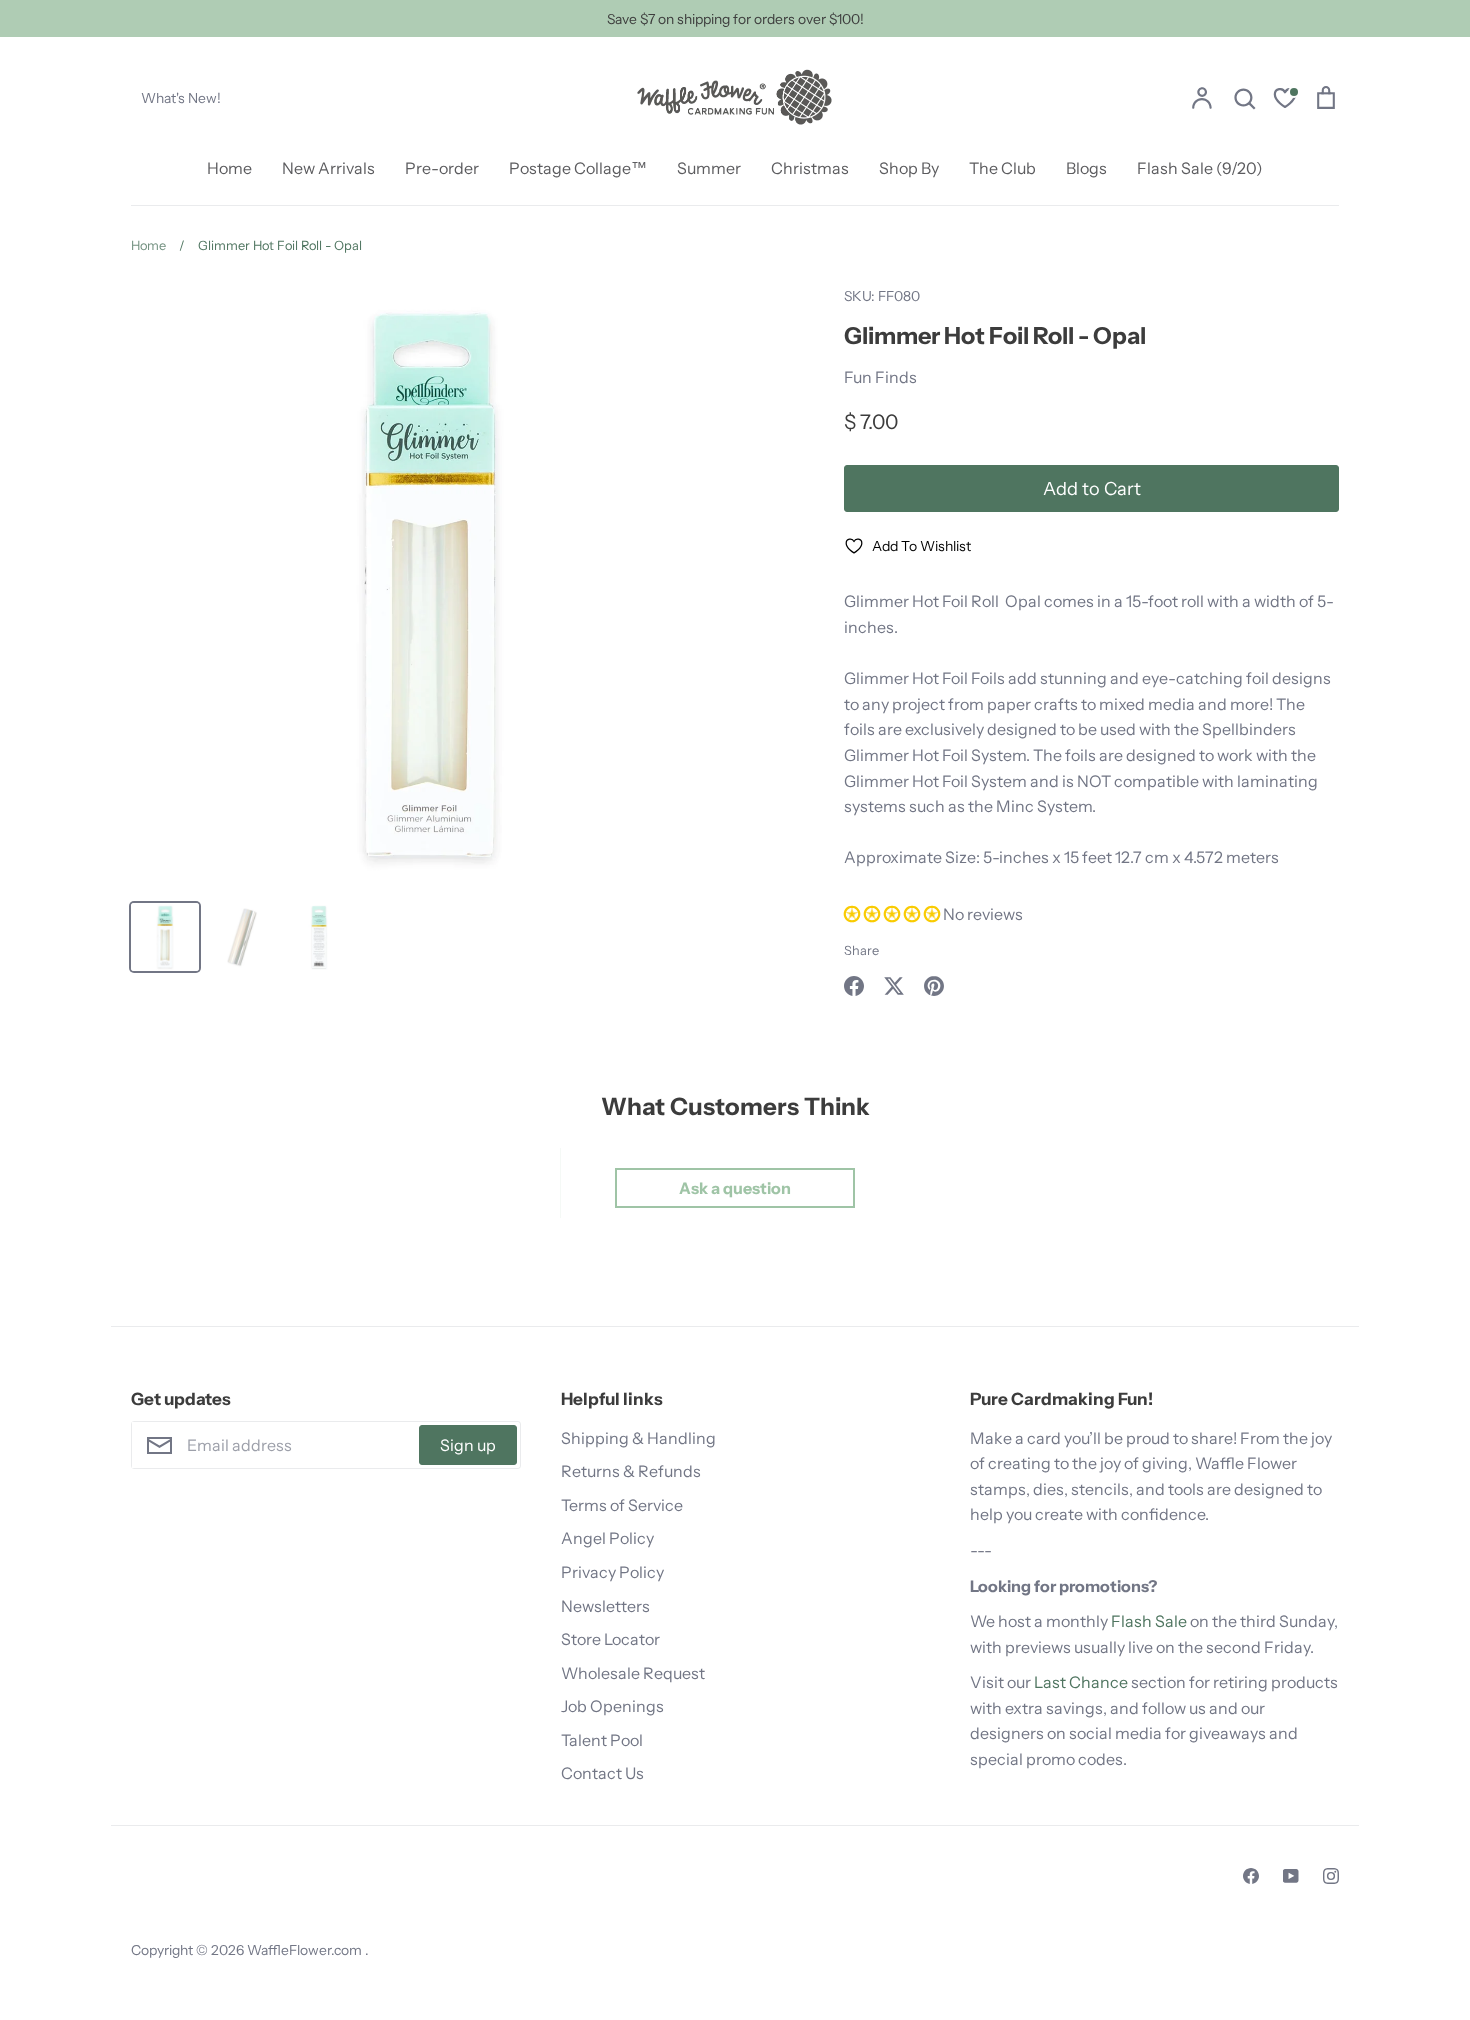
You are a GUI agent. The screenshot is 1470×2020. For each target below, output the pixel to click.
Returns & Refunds (631, 1471)
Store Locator (610, 1639)
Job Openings (612, 1706)
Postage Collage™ (578, 168)
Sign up (468, 1445)
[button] (893, 914)
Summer (709, 168)
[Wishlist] (1285, 100)
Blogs (1086, 168)
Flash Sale (1149, 1621)
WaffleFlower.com (306, 1950)
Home (229, 168)
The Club (1002, 168)
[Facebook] (1251, 1876)
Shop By (909, 168)
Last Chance (1081, 1682)
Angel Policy (607, 1538)
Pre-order (442, 168)
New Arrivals (328, 168)
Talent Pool (602, 1740)
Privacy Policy (612, 1572)
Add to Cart (1092, 488)
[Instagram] (1331, 1876)
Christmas (810, 168)
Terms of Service (622, 1505)
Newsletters (605, 1606)
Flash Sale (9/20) (1200, 168)
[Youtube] (1291, 1876)
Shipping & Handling (638, 1438)
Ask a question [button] (735, 1188)
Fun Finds (880, 377)
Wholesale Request (633, 1673)
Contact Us (602, 1773)
